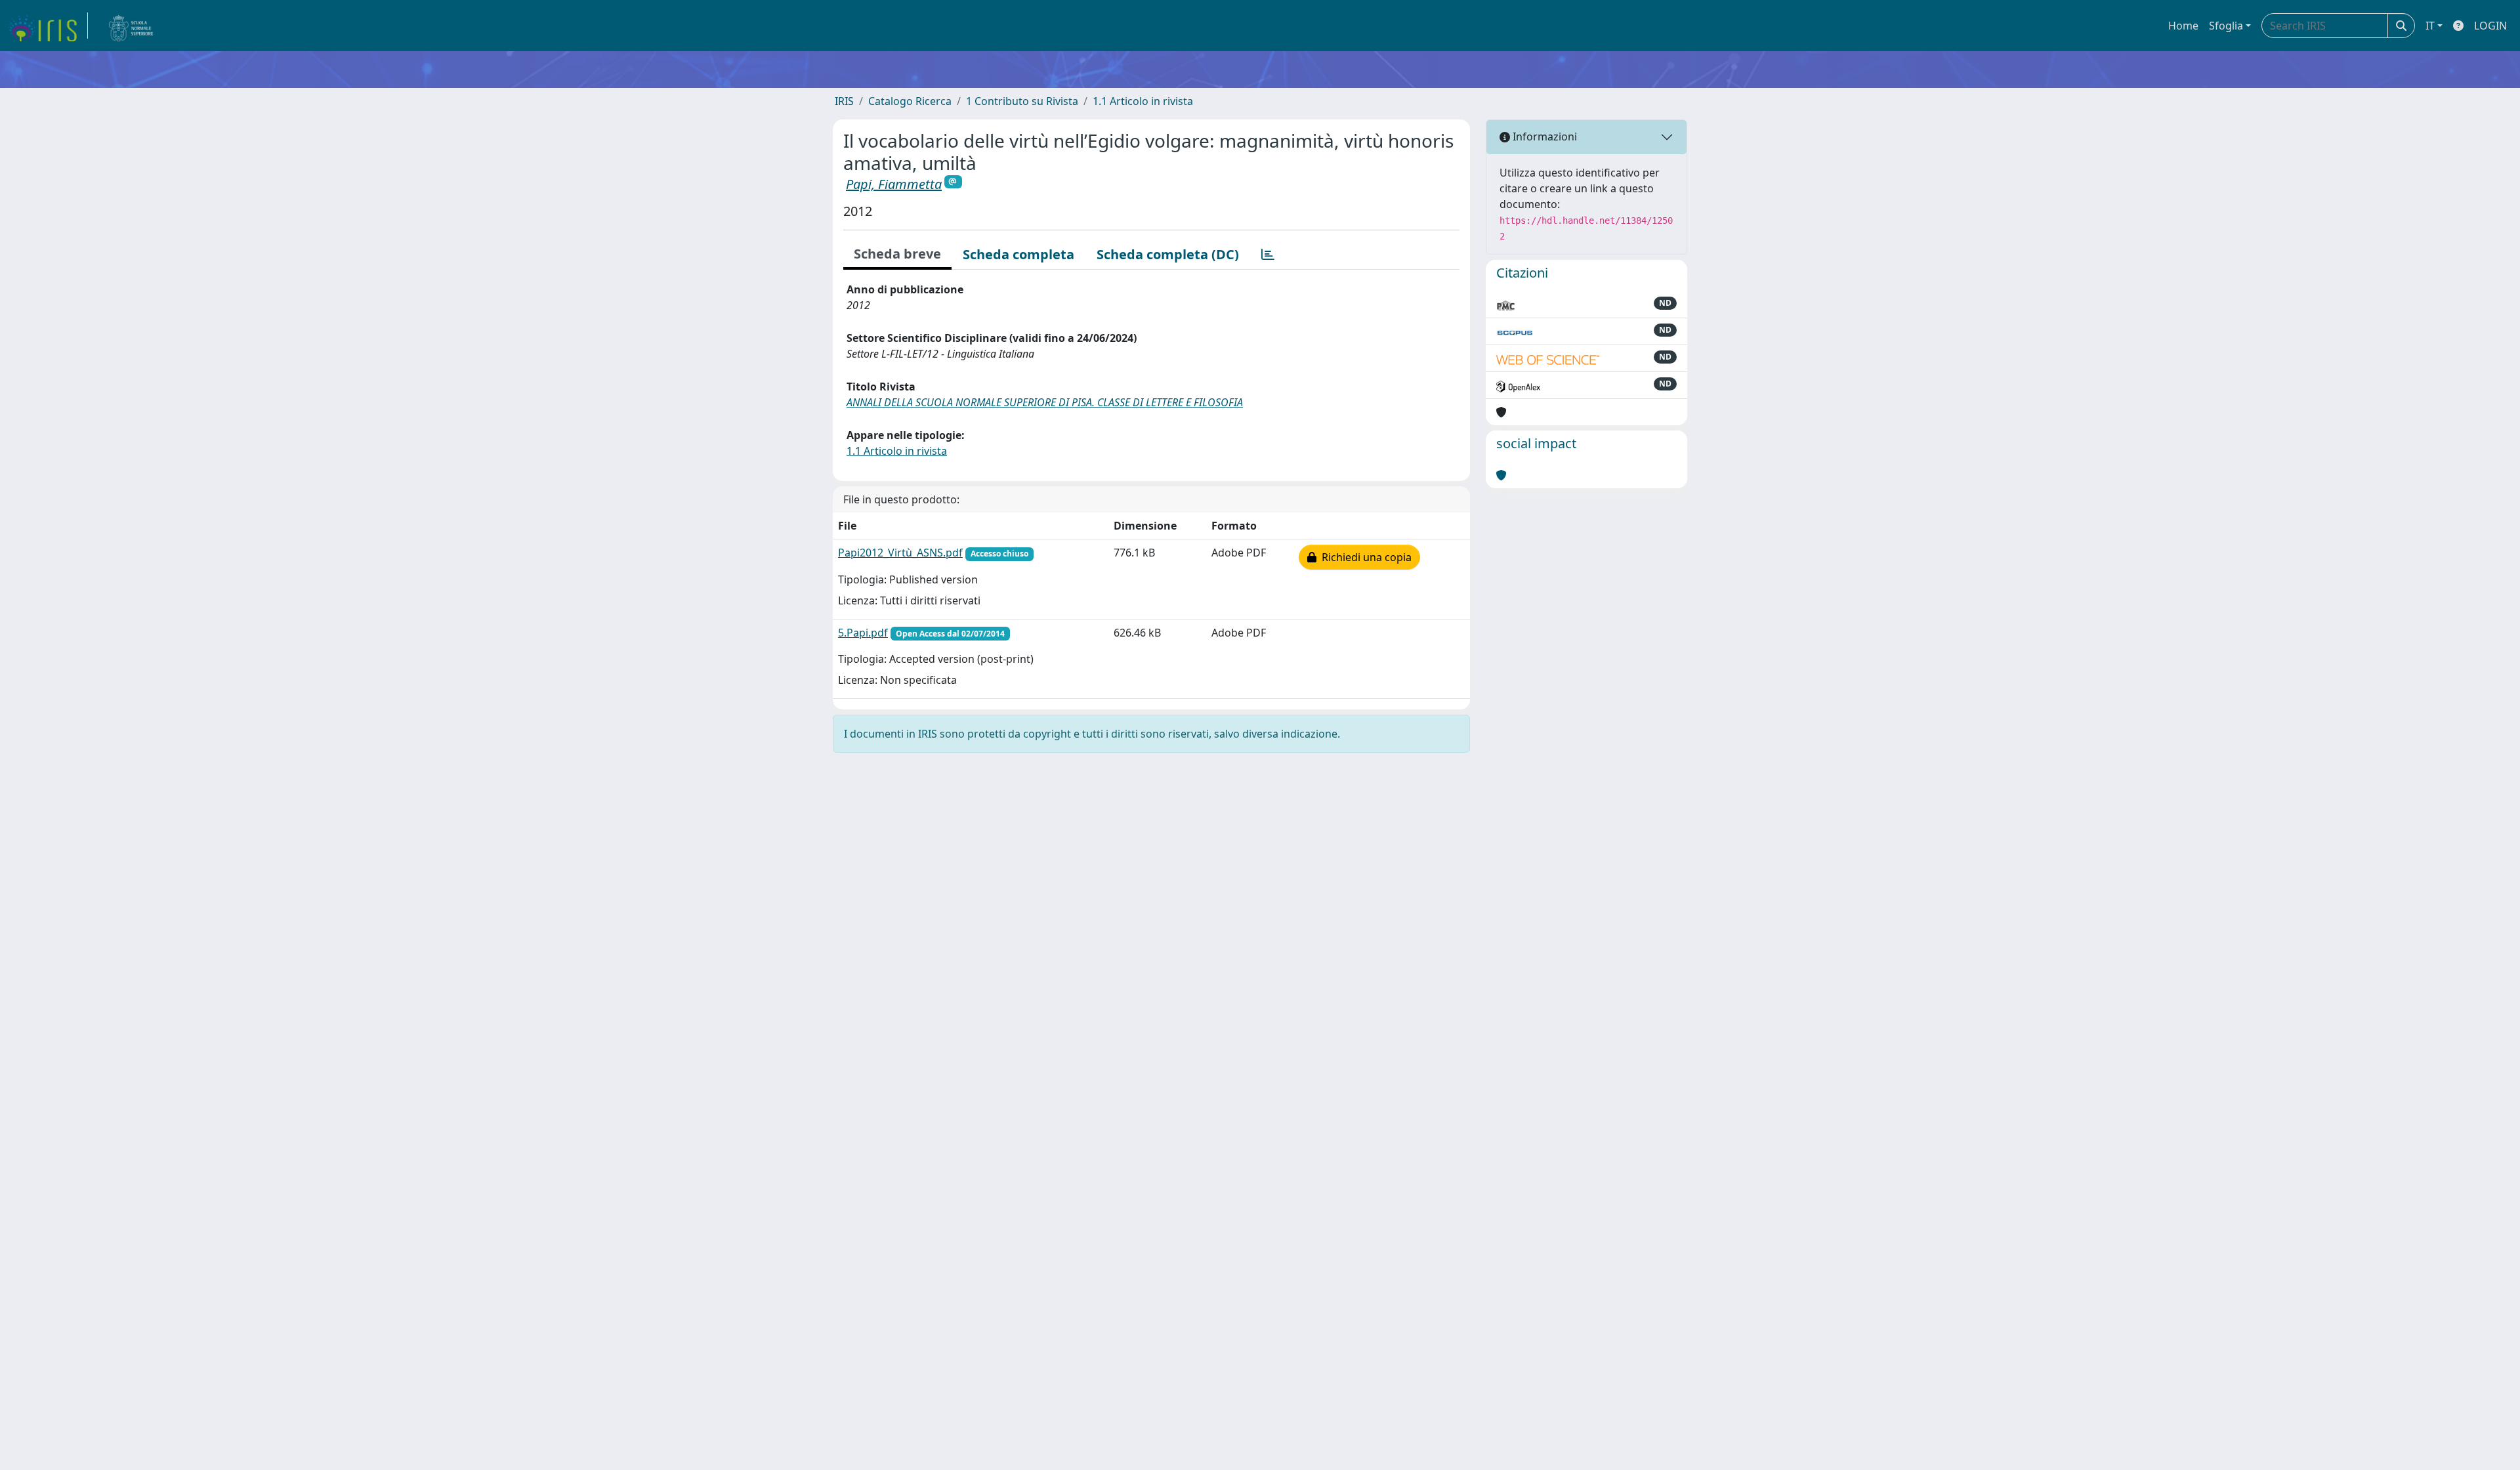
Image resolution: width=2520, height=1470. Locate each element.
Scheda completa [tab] (1018, 254)
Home (2183, 26)
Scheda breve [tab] (897, 254)
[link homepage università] (131, 26)
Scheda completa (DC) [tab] (1168, 254)
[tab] (1268, 255)
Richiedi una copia (1364, 557)
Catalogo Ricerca (910, 101)
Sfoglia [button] (2226, 26)
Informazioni (1543, 136)
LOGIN (2490, 26)
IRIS (844, 101)
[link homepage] (48, 26)
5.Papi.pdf (863, 633)
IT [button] (2430, 26)
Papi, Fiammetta (894, 184)
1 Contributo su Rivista (1022, 101)
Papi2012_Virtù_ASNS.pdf (900, 553)
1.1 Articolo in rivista (1143, 101)
